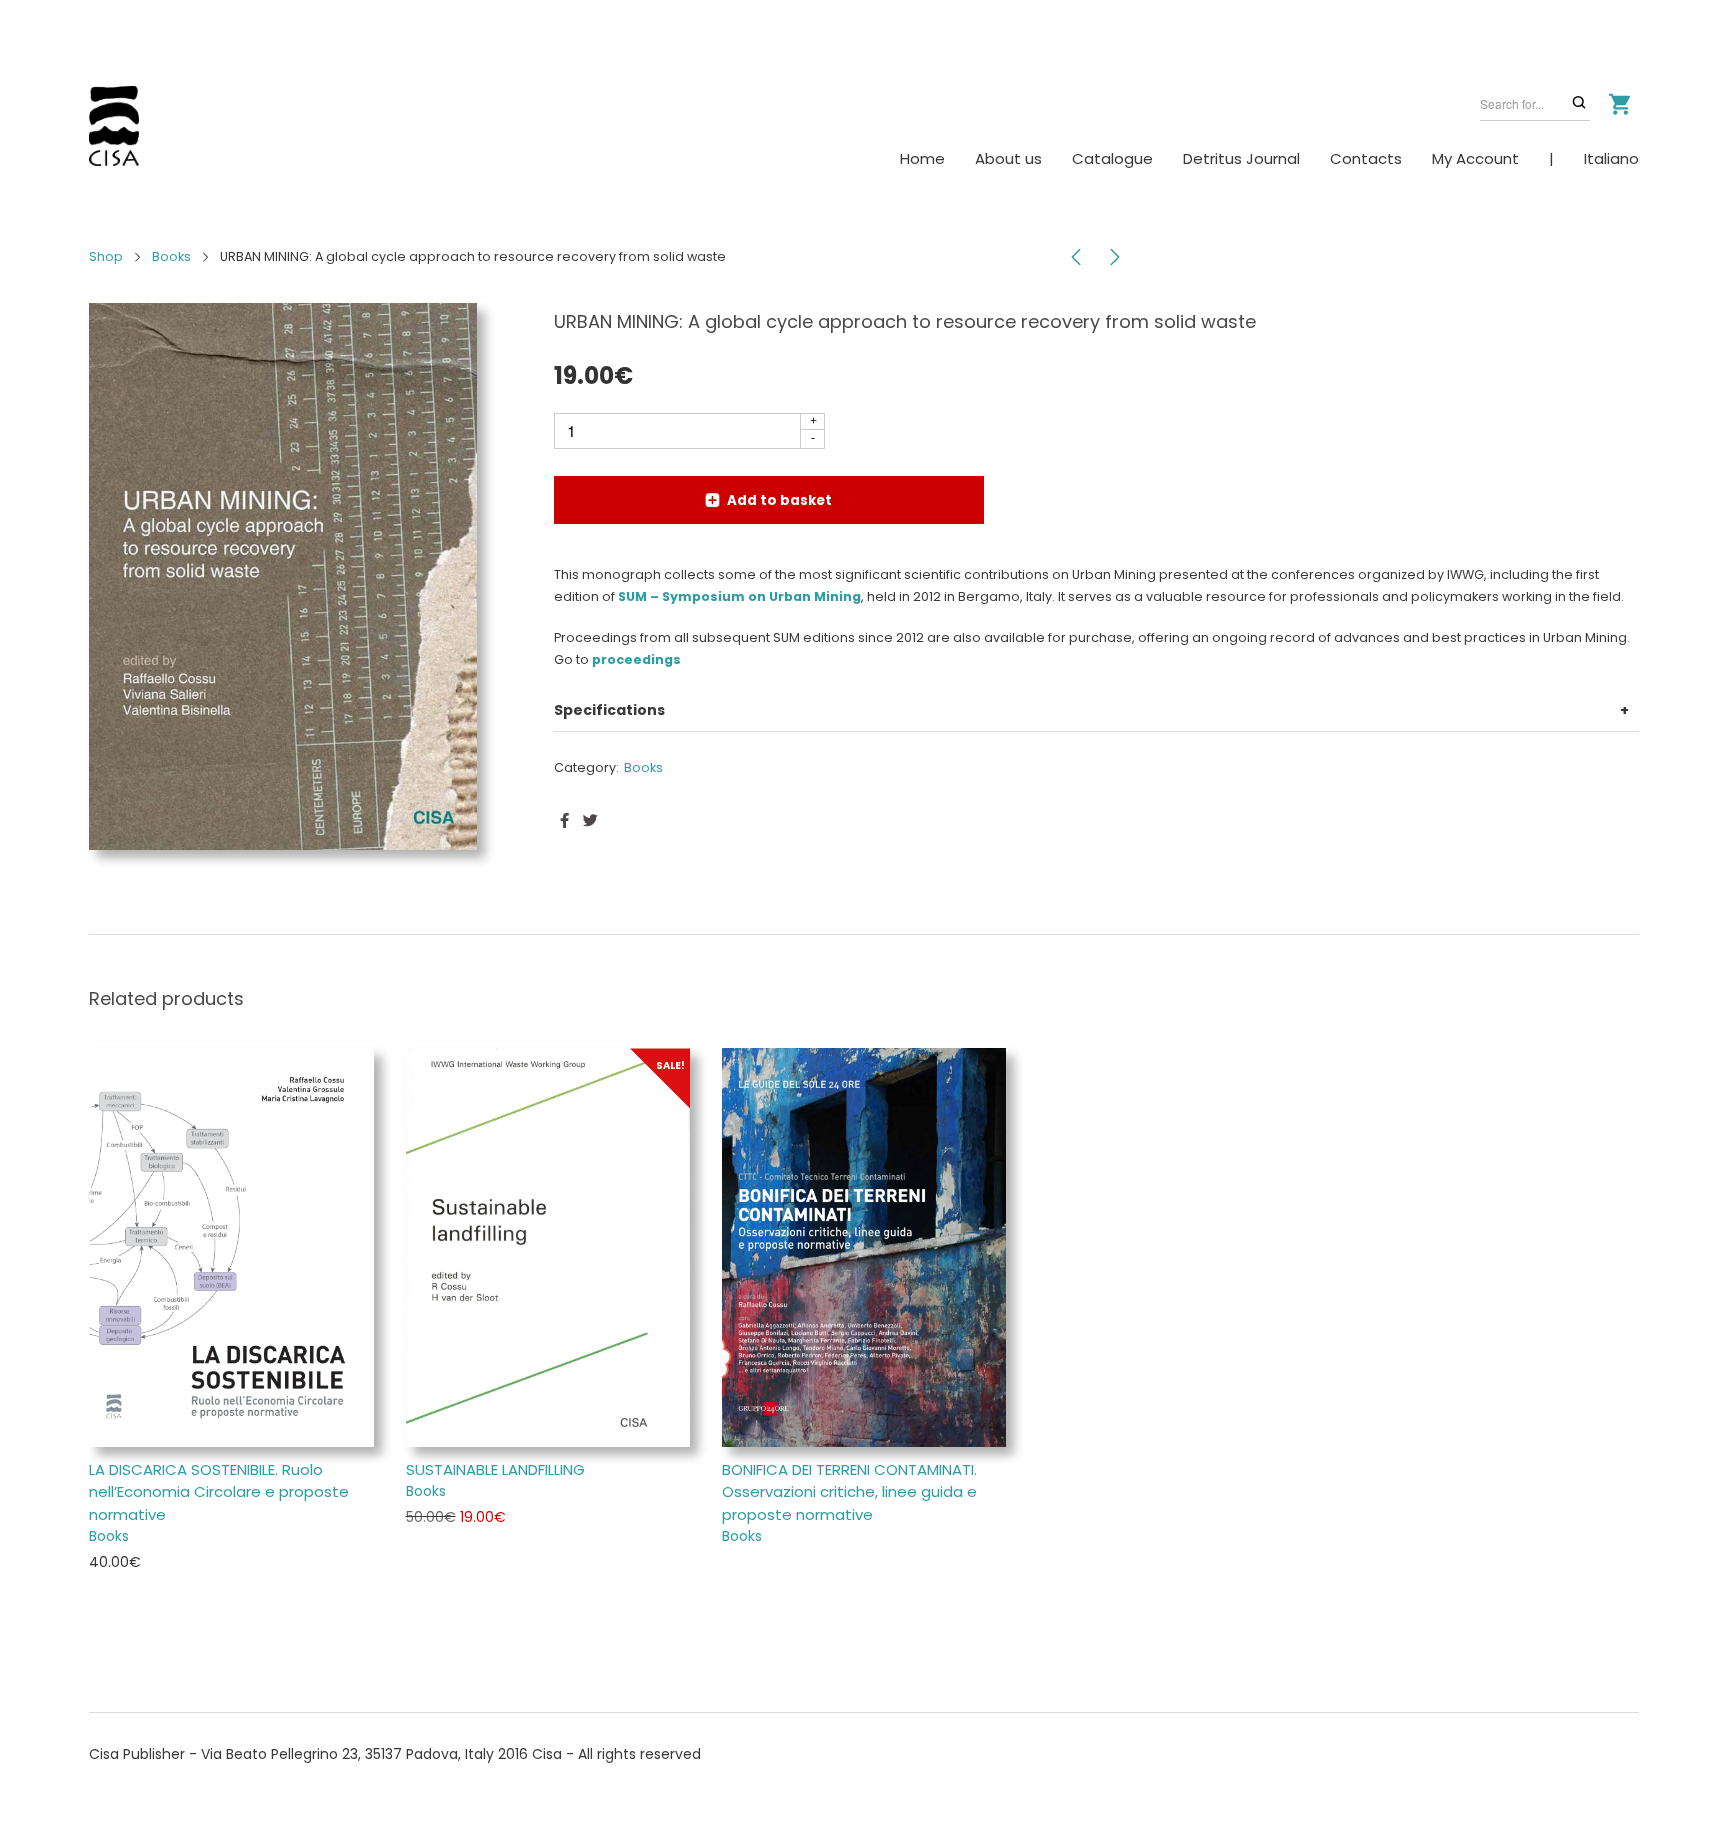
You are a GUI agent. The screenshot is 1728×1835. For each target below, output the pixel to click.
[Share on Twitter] (590, 821)
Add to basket (779, 500)
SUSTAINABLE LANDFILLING (495, 1469)
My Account (1475, 158)
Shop (106, 256)
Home (922, 158)
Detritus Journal (1241, 158)
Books (171, 256)
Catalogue (1112, 158)
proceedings (636, 659)
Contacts (1366, 158)
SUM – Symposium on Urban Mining (739, 596)
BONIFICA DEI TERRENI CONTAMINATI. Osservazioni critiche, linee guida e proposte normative (849, 1492)
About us (1008, 158)
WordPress (339, 1776)
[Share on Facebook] (564, 821)
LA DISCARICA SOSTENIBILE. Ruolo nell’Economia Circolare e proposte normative (219, 1492)
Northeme (209, 1776)
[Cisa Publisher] (114, 126)
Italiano (1611, 158)
